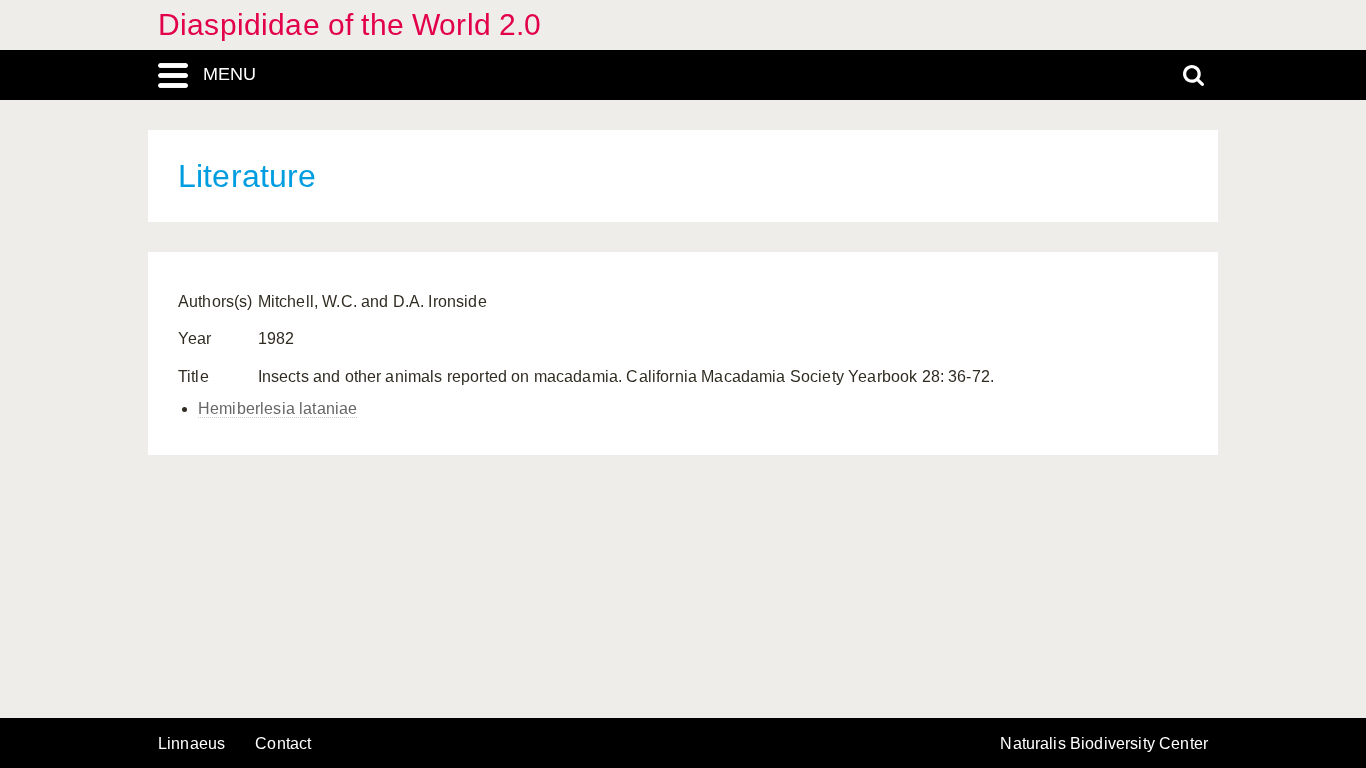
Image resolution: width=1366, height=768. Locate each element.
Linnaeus (191, 744)
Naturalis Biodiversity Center (1104, 744)
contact (283, 743)
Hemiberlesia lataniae (277, 408)
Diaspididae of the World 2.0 (349, 24)
